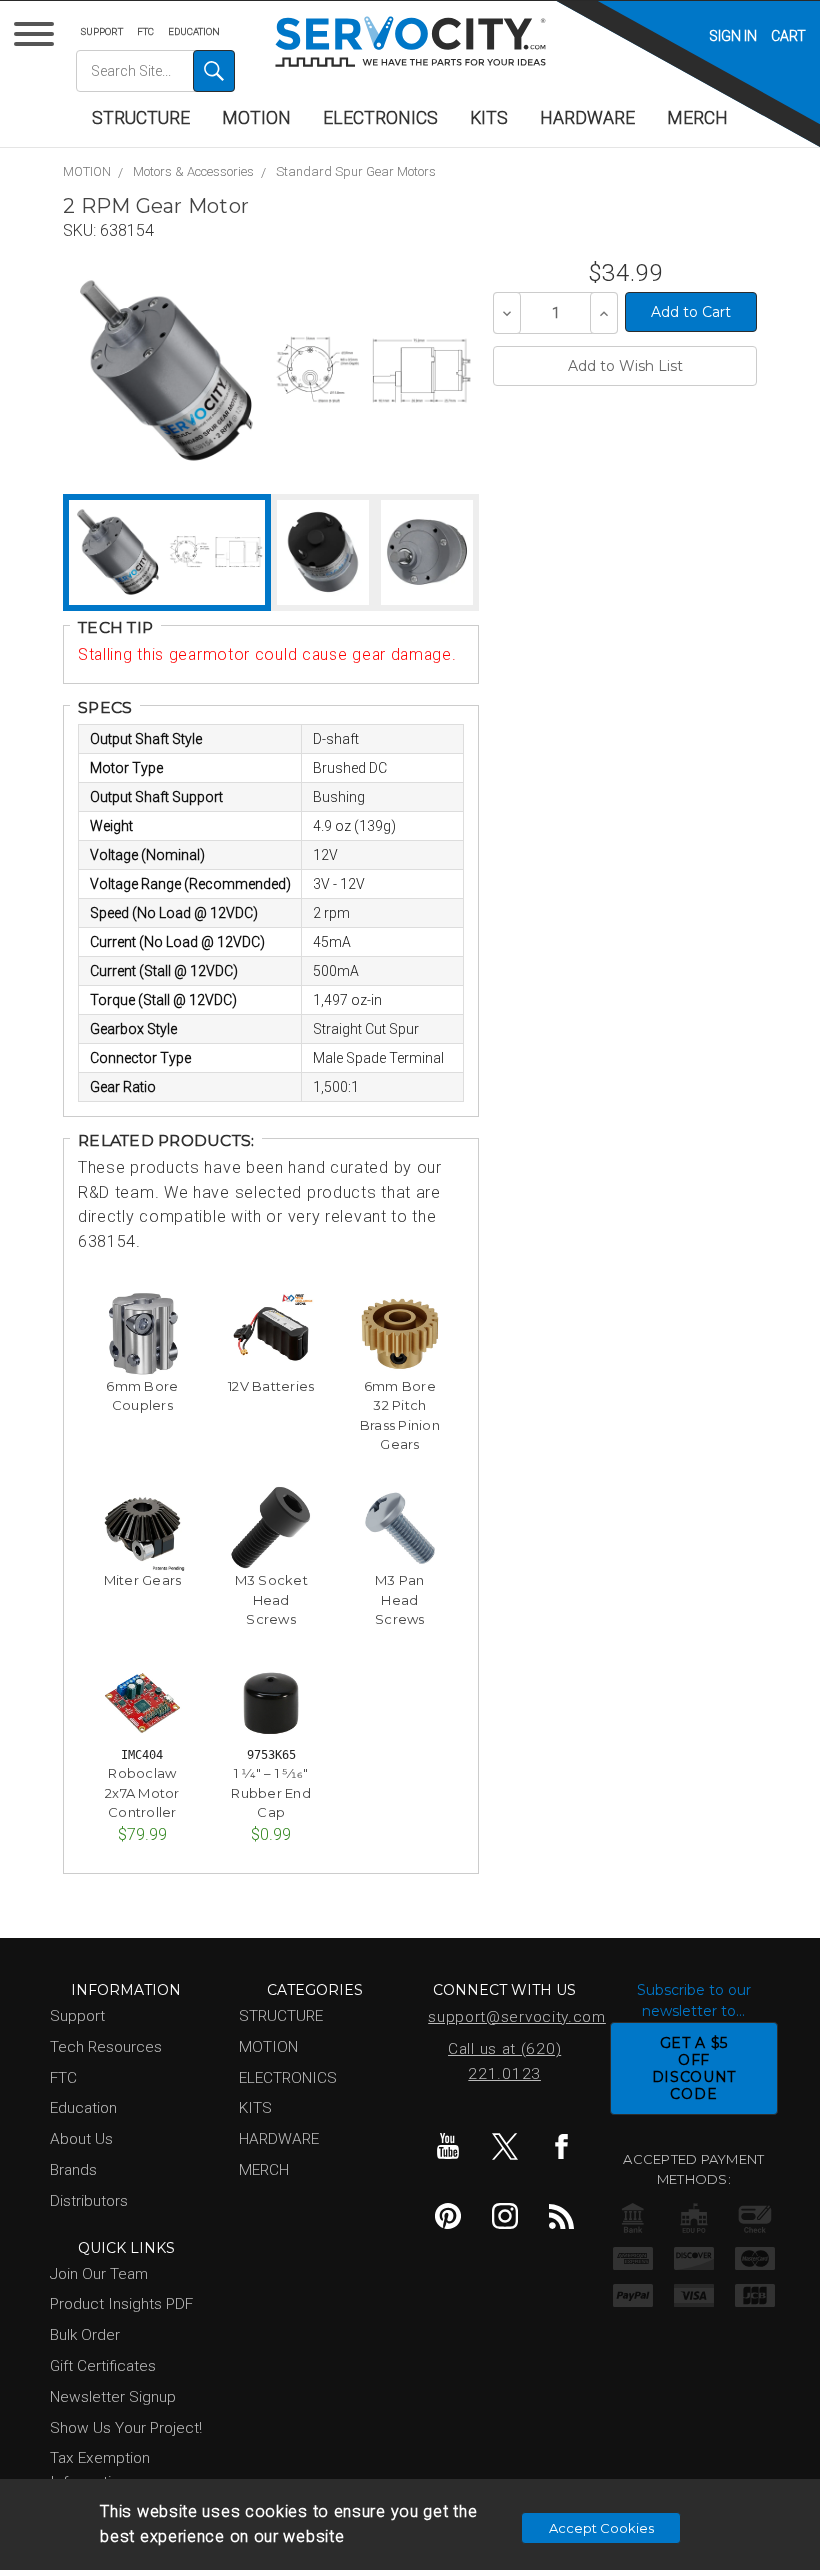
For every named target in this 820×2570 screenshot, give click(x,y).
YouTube (448, 2146)
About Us (81, 2139)
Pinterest (448, 2216)
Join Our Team (99, 2274)
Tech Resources (106, 2047)
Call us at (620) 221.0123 (504, 2061)
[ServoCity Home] (410, 41)
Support (102, 31)
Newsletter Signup (113, 2397)
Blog (562, 2216)
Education (194, 31)
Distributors (89, 2201)
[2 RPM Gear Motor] (166, 370)
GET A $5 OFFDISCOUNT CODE (694, 2068)
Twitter (505, 2146)
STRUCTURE (141, 118)
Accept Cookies (601, 2528)
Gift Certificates (103, 2366)
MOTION (256, 118)
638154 (127, 230)
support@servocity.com (508, 2017)
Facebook (562, 2146)
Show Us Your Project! (126, 2428)
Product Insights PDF (121, 2304)
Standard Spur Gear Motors (356, 171)
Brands (73, 2170)
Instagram (505, 2216)
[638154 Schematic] (373, 370)
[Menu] (37, 38)
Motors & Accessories (193, 171)
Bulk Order (85, 2335)
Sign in (733, 36)
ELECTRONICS (380, 118)
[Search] (214, 71)
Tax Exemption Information (100, 2469)
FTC (145, 31)
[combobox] (155, 71)
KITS (489, 118)
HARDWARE (587, 118)
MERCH (697, 118)
